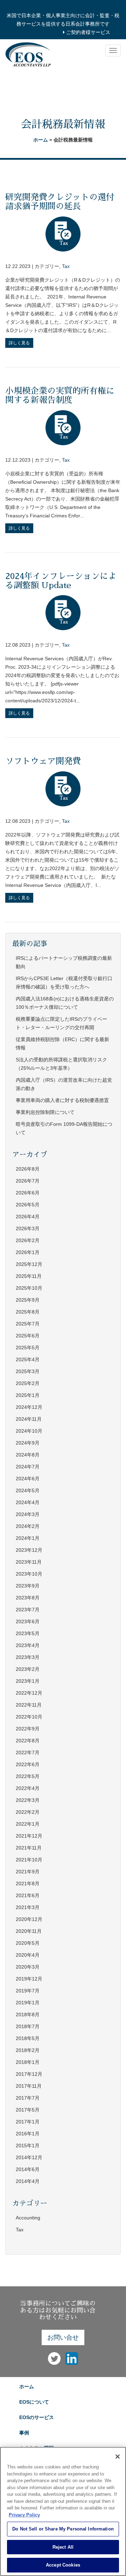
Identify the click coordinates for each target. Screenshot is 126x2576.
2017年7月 (28, 2098)
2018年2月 (28, 2050)
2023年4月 (28, 1645)
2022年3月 (28, 1800)
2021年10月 (29, 1860)
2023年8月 (28, 1598)
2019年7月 (28, 1991)
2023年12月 (29, 1550)
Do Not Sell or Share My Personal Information (63, 2529)
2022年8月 (28, 1741)
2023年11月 (29, 1562)
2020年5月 (28, 1943)
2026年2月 (28, 1240)
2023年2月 (28, 1669)
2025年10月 (29, 1288)
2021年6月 (28, 1895)
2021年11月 (29, 1848)
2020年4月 (28, 1955)
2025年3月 (28, 1371)
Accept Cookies (63, 2565)
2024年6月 (28, 1479)
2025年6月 (28, 1336)
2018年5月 (28, 2038)
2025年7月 (28, 1324)
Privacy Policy (24, 2515)
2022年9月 (28, 1729)
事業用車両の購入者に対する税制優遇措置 (62, 1100)
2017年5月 (28, 2110)
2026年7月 (28, 1181)
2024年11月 (29, 1419)
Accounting (28, 2218)
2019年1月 (28, 2003)
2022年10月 (29, 1717)
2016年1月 (28, 2134)
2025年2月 (28, 1383)
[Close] (118, 2457)
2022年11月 (29, 1705)
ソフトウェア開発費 (43, 761)
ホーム (41, 140)
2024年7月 (28, 1467)
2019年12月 (29, 1979)
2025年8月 (28, 1312)
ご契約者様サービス (87, 32)
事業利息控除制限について (45, 1112)
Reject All (63, 2547)
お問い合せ (63, 2337)
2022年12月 (29, 1693)
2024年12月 (29, 1407)
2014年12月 (29, 2157)
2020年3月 (28, 1967)
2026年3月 (28, 1228)
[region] (63, 2511)
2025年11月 (29, 1276)
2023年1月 (28, 1681)
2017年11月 (29, 2086)
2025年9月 (28, 1300)
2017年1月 (28, 2122)
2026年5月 (28, 1205)
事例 (24, 2433)
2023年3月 (28, 1657)
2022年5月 (28, 1776)
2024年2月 (28, 1526)
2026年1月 (28, 1252)
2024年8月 (28, 1455)
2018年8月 (28, 2014)
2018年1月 (28, 2062)
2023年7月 (28, 1610)
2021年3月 (28, 1907)
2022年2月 (28, 1812)
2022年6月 (28, 1764)
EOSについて (34, 2402)
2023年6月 (28, 1621)
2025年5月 (28, 1348)
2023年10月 (29, 1574)
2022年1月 (28, 1824)
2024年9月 (28, 1443)
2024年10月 (29, 1431)
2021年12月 (29, 1836)
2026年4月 (28, 1217)
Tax (66, 266)
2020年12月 (29, 1919)
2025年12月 (29, 1264)
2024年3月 (28, 1514)
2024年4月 (28, 1502)
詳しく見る (19, 343)
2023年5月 (28, 1633)
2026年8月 (28, 1169)
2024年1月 (28, 1538)
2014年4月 (28, 2181)
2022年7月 (28, 1752)
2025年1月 (28, 1395)
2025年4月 (28, 1359)
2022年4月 (28, 1788)
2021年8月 (28, 1883)
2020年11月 (29, 1931)
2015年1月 (28, 2145)
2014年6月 (28, 2169)
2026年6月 (28, 1193)
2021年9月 (28, 1872)
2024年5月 (28, 1490)
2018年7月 (28, 2026)
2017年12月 (29, 2074)
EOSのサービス (37, 2417)
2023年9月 (28, 1586)
